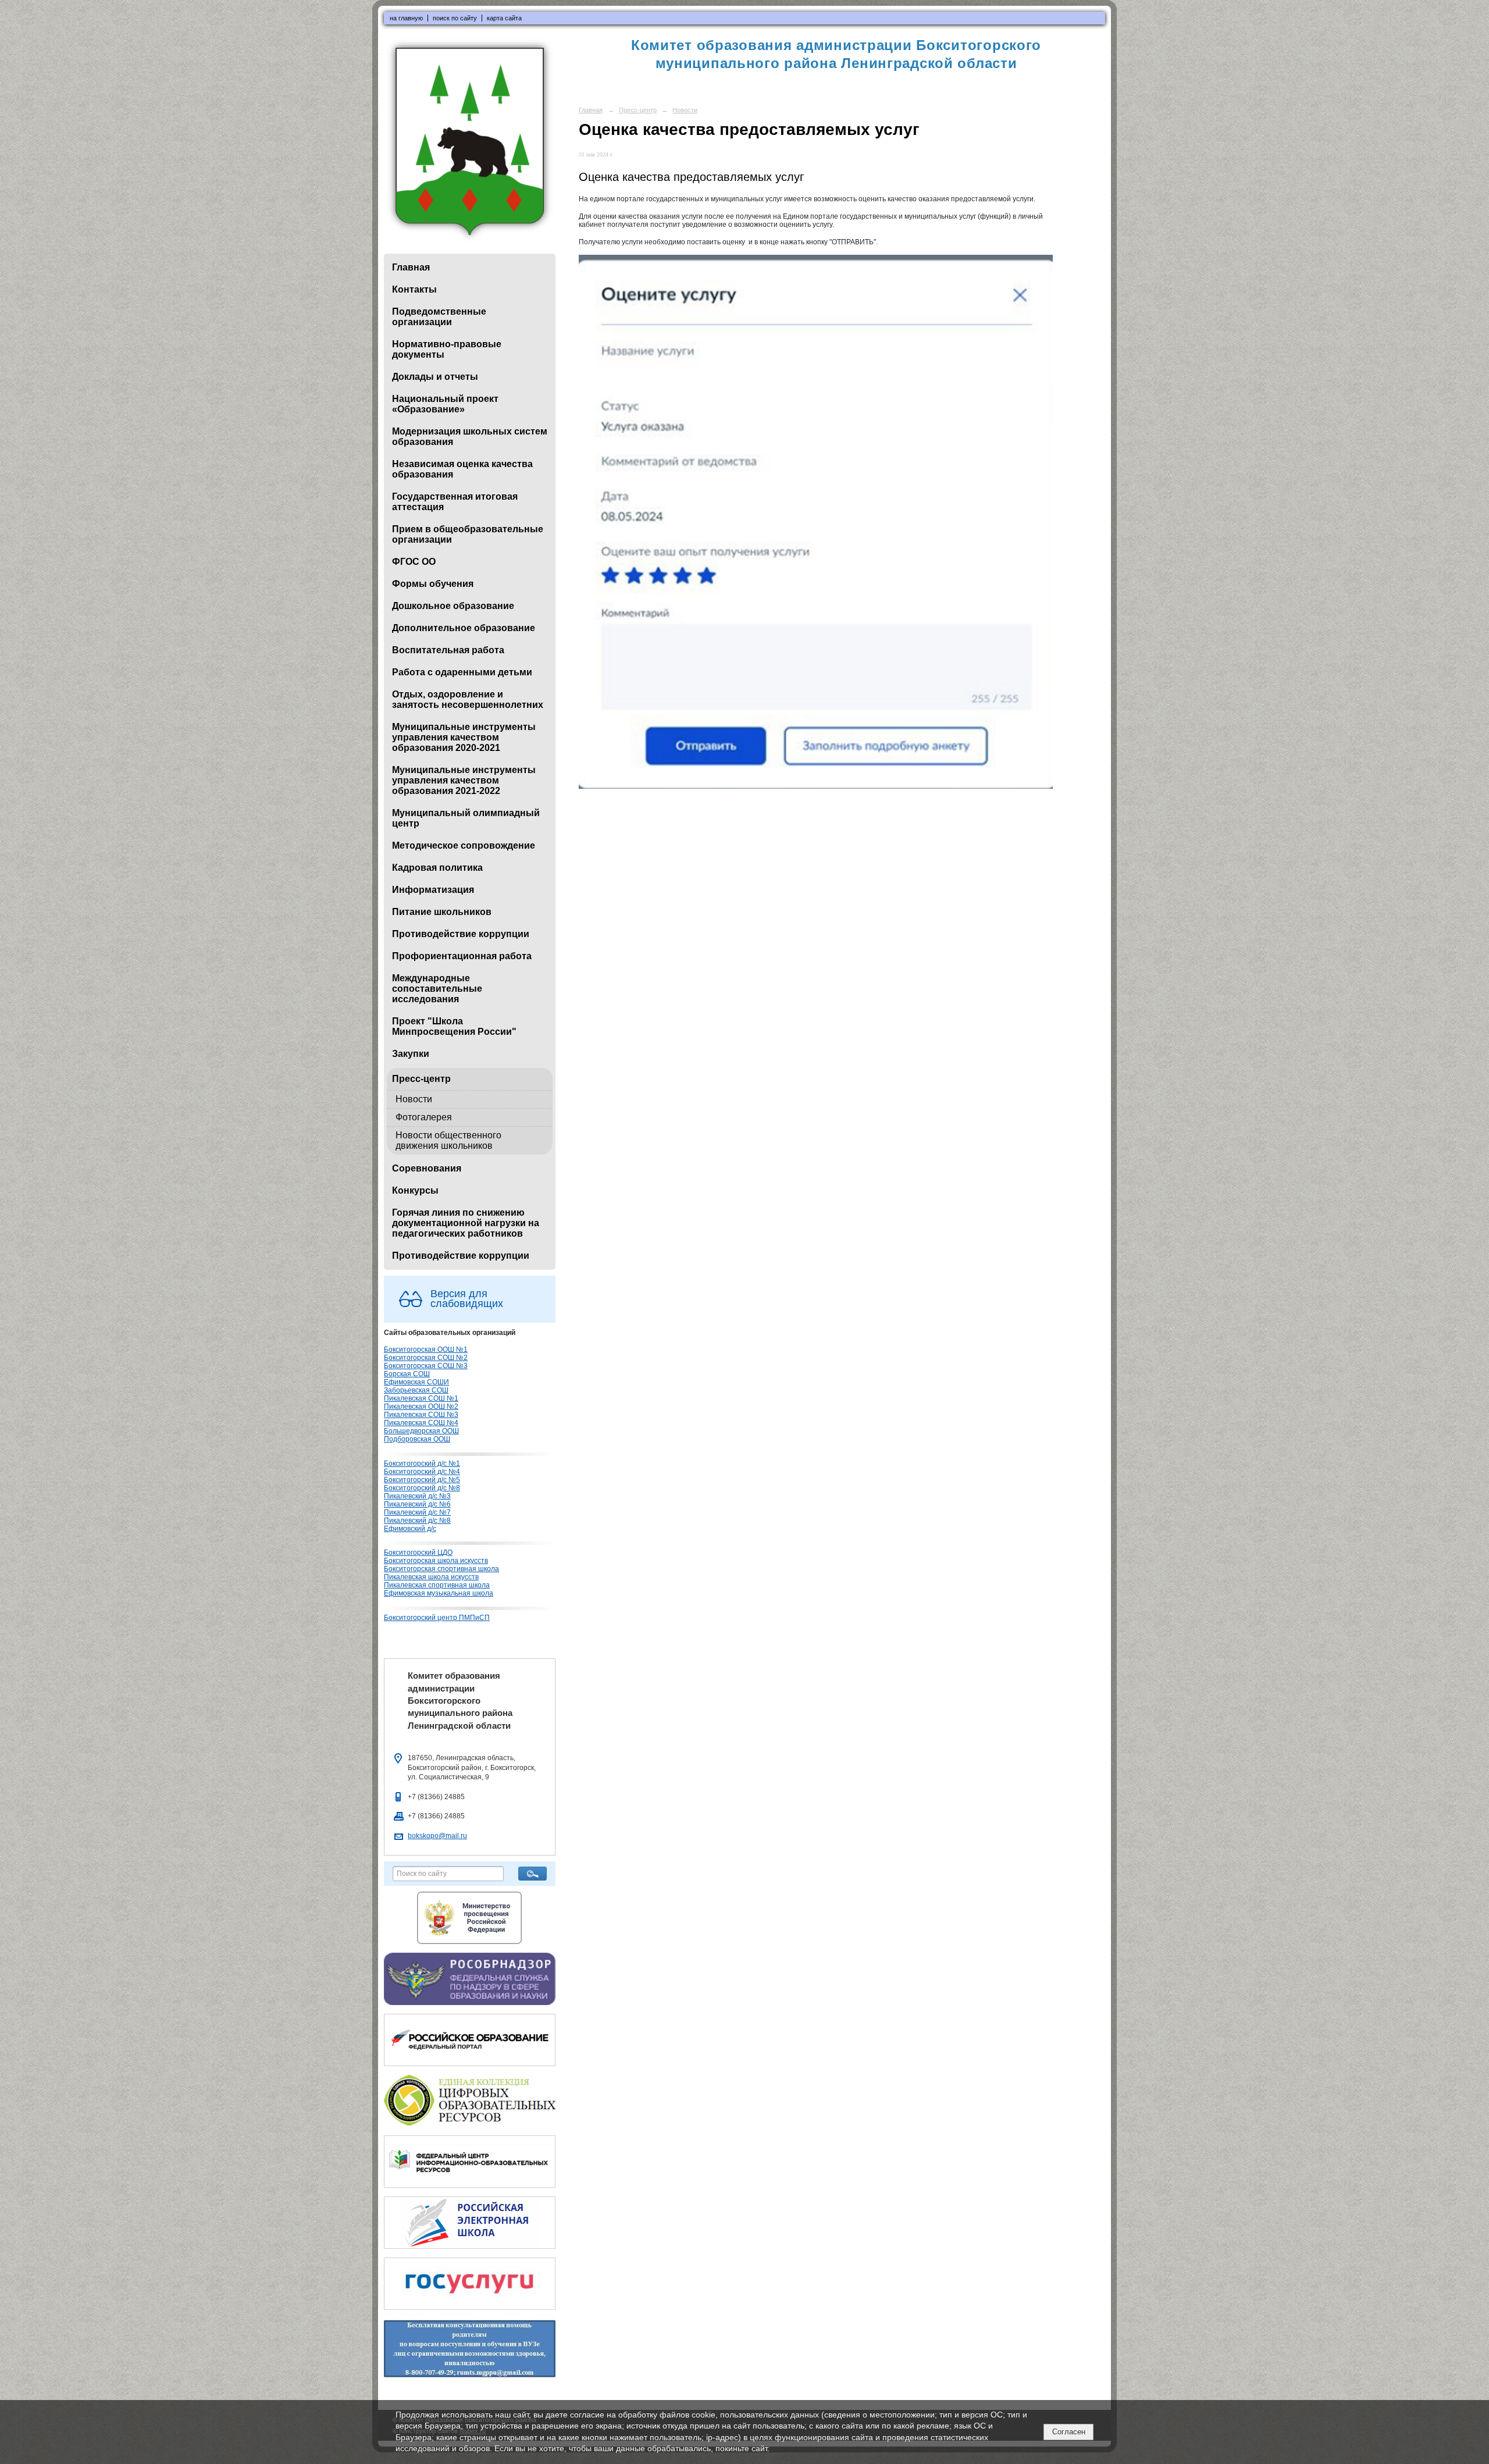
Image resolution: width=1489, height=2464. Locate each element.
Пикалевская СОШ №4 (421, 1423)
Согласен (1069, 2432)
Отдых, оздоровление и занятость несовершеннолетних (468, 699)
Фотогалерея (424, 1117)
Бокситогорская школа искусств (436, 1561)
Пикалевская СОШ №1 (421, 1398)
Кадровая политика (437, 868)
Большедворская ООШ (421, 1431)
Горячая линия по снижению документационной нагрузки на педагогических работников (466, 1223)
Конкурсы (415, 1190)
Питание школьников (442, 912)
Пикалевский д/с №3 (417, 1496)
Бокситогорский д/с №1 (422, 1464)
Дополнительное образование (464, 628)
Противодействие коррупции (461, 934)
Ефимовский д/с (410, 1529)
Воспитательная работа (448, 650)
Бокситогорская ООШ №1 (426, 1349)
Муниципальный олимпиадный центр (466, 818)
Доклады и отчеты (435, 377)
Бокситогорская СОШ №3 (426, 1366)
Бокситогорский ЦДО (418, 1553)
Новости (414, 1099)
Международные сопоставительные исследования (437, 989)
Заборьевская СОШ (416, 1390)
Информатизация (433, 890)
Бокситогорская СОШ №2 (426, 1358)
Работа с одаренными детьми (462, 672)
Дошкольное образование (453, 606)
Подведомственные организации (439, 317)
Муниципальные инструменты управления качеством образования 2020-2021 (464, 737)
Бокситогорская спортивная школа (441, 1569)
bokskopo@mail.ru (437, 1836)
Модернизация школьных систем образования (470, 437)
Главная (411, 267)
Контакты (414, 289)
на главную (406, 18)
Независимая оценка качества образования (462, 469)
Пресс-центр (421, 1079)
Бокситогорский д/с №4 (422, 1472)
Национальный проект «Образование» (445, 404)
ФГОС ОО (414, 562)
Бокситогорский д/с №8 (422, 1488)
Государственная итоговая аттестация (455, 502)
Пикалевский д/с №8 (417, 1521)
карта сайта (504, 18)
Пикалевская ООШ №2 (421, 1407)
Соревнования (427, 1168)
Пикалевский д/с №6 (417, 1504)
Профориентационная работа (462, 956)
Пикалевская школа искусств (431, 1577)
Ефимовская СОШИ (416, 1382)
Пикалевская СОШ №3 (421, 1415)
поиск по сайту (455, 18)
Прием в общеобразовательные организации (468, 534)
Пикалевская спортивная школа (437, 1585)
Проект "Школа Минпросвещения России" (454, 1026)
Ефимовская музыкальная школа (439, 1593)
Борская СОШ (407, 1374)
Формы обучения (433, 584)
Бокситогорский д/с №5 (422, 1480)
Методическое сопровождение (464, 845)
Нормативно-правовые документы (447, 349)
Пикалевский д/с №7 (417, 1512)
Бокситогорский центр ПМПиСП (437, 1618)
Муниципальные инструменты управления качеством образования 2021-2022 (464, 780)
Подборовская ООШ (417, 1439)
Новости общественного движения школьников (448, 1140)
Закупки (411, 1054)
